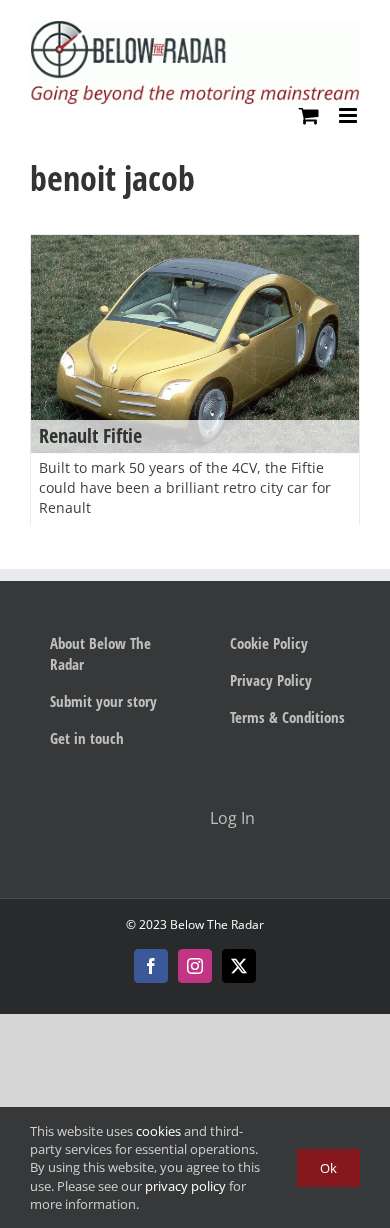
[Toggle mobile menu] (349, 115)
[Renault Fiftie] (195, 344)
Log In (232, 818)
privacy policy (185, 1186)
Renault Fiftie (90, 435)
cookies (158, 1131)
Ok (328, 1168)
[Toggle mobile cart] (309, 115)
